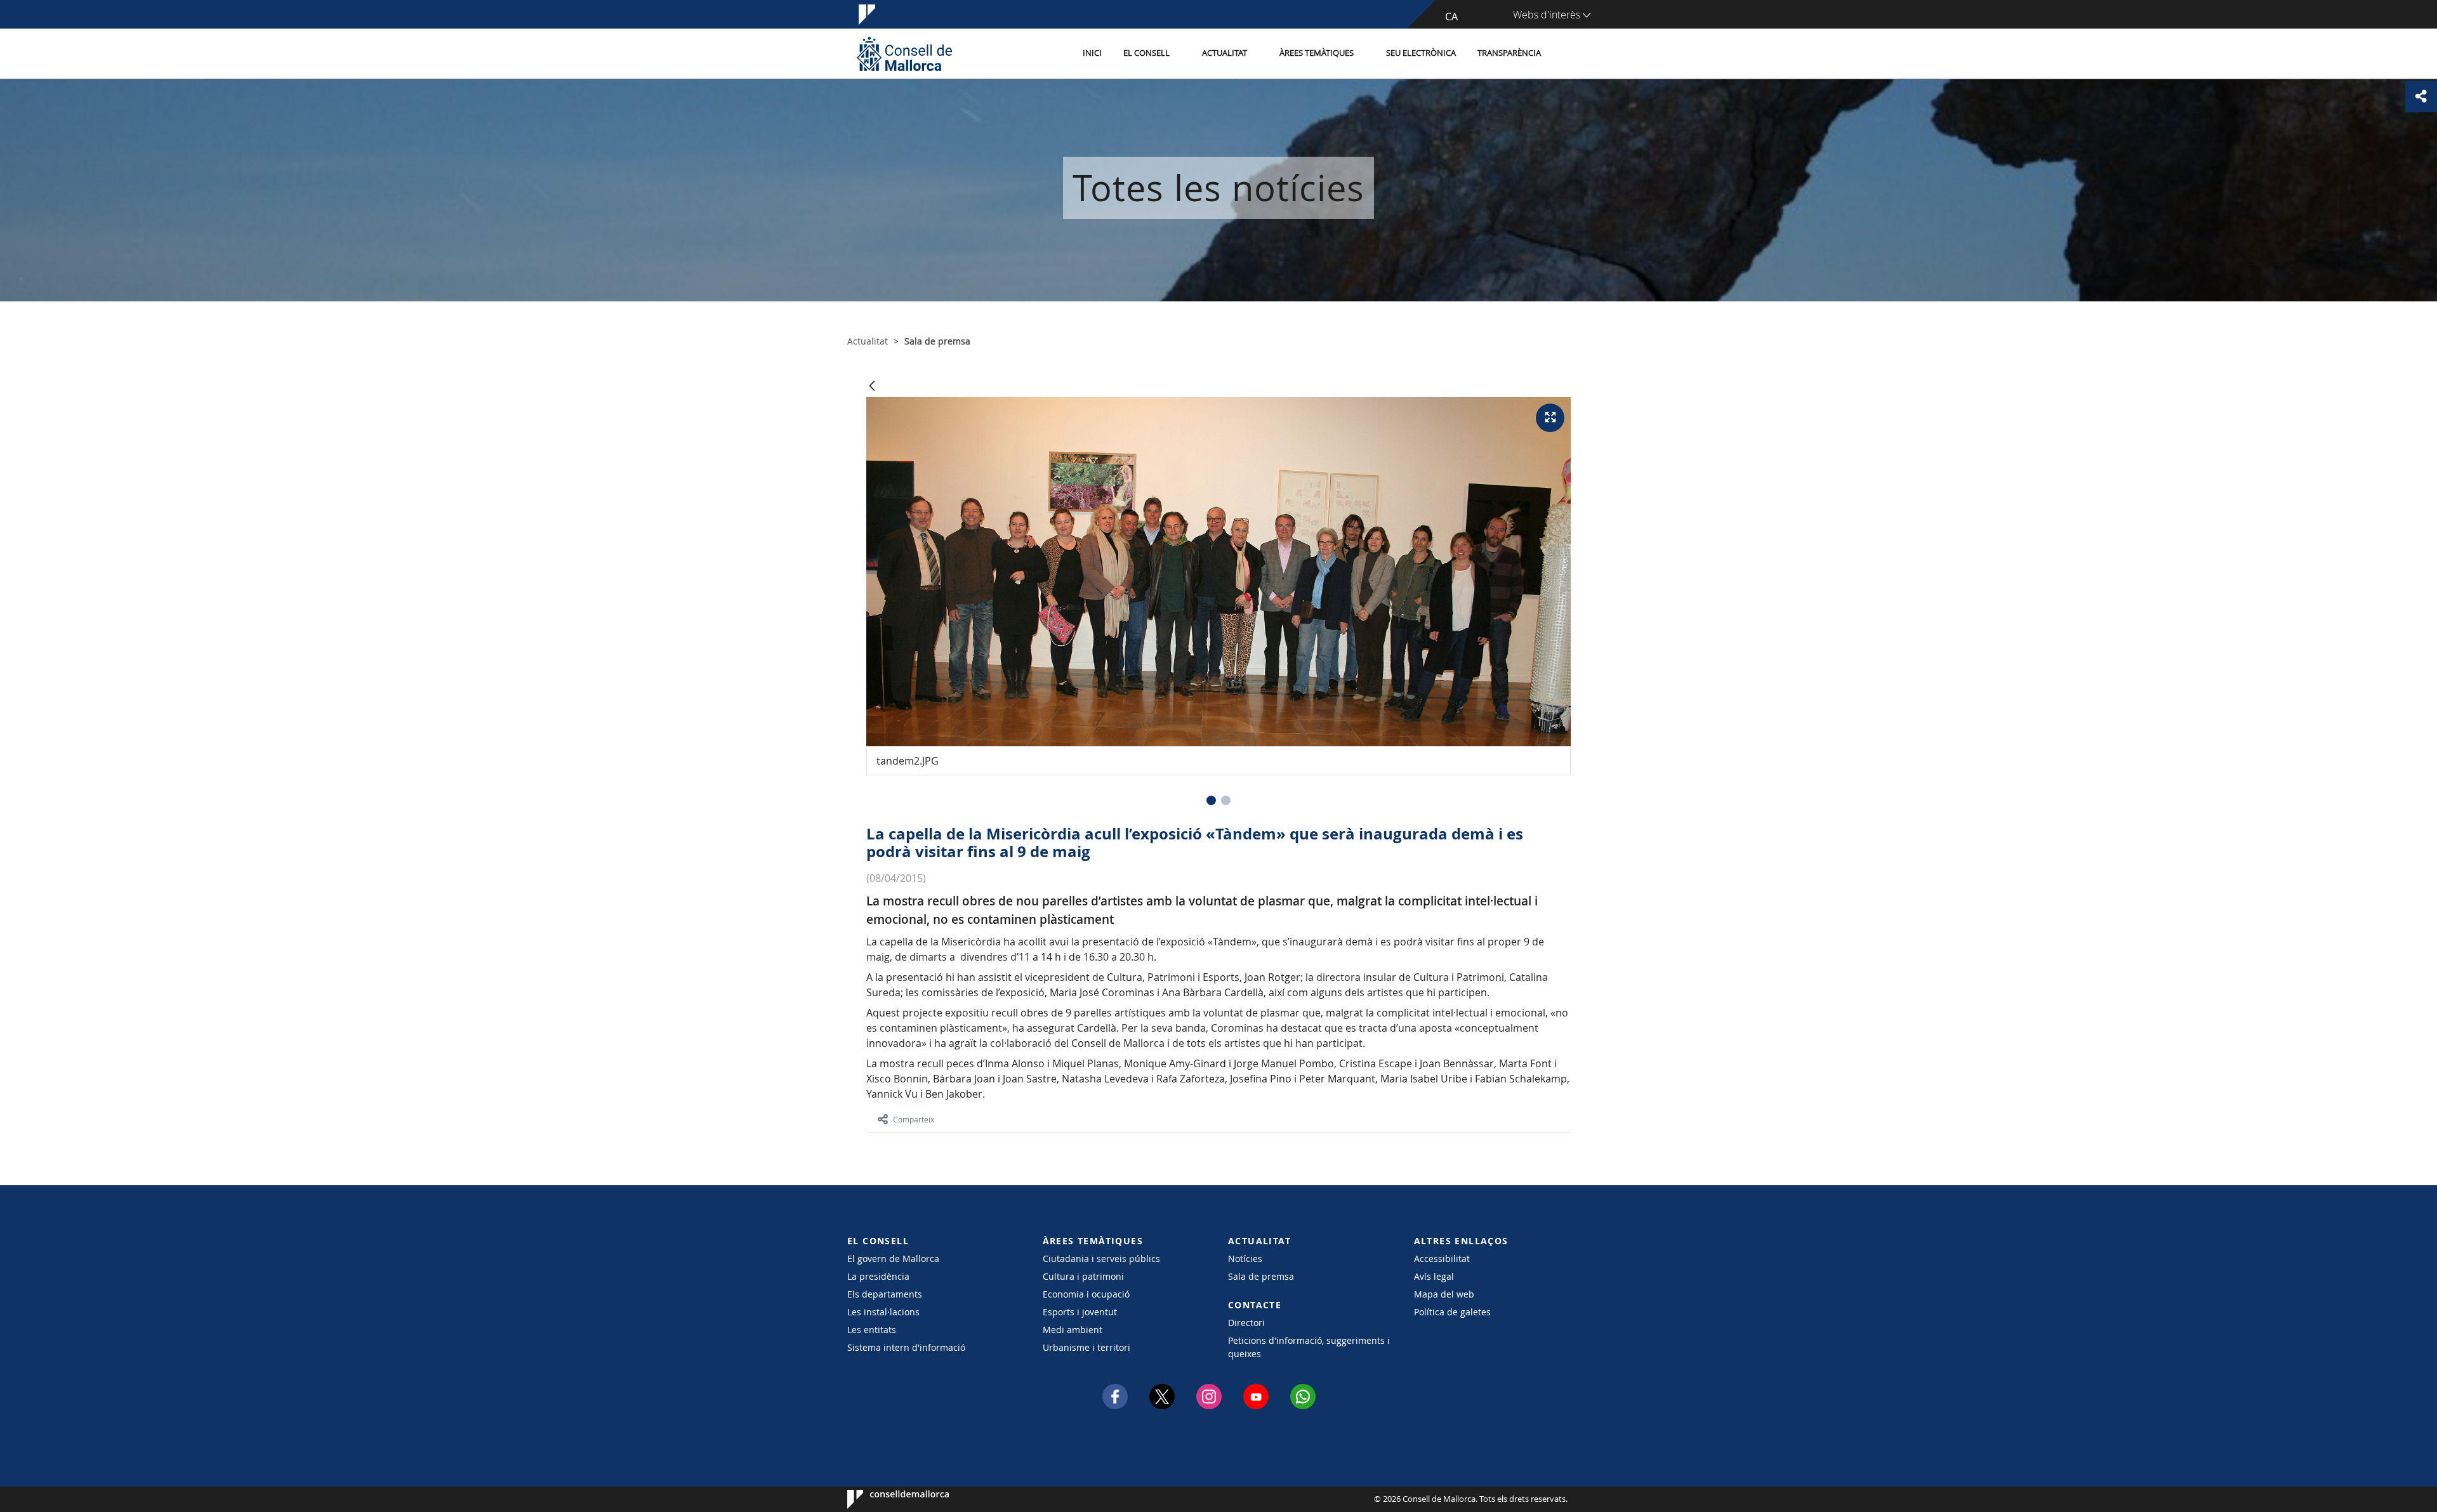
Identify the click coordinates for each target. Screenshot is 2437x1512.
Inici (1092, 53)
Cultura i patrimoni (1083, 1276)
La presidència (878, 1276)
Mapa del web (1444, 1294)
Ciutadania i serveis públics (1101, 1259)
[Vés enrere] (872, 387)
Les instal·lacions (883, 1312)
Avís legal (1434, 1276)
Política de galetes (1452, 1312)
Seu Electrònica (1421, 53)
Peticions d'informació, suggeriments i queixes (1309, 1347)
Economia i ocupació (1086, 1294)
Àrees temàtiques (1317, 53)
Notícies (1245, 1259)
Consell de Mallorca (886, 1499)
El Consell (1146, 53)
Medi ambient (1073, 1330)
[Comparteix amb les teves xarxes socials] (2421, 96)
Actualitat (1225, 53)
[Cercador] (1565, 54)
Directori (1246, 1323)
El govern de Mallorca (893, 1259)
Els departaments (885, 1294)
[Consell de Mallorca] (904, 54)
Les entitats (872, 1330)
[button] (1211, 800)
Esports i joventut (1080, 1312)
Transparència (1509, 53)
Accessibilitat (1442, 1259)
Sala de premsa (1261, 1276)
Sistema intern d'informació (906, 1347)
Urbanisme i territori (1086, 1347)
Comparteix (914, 1119)
